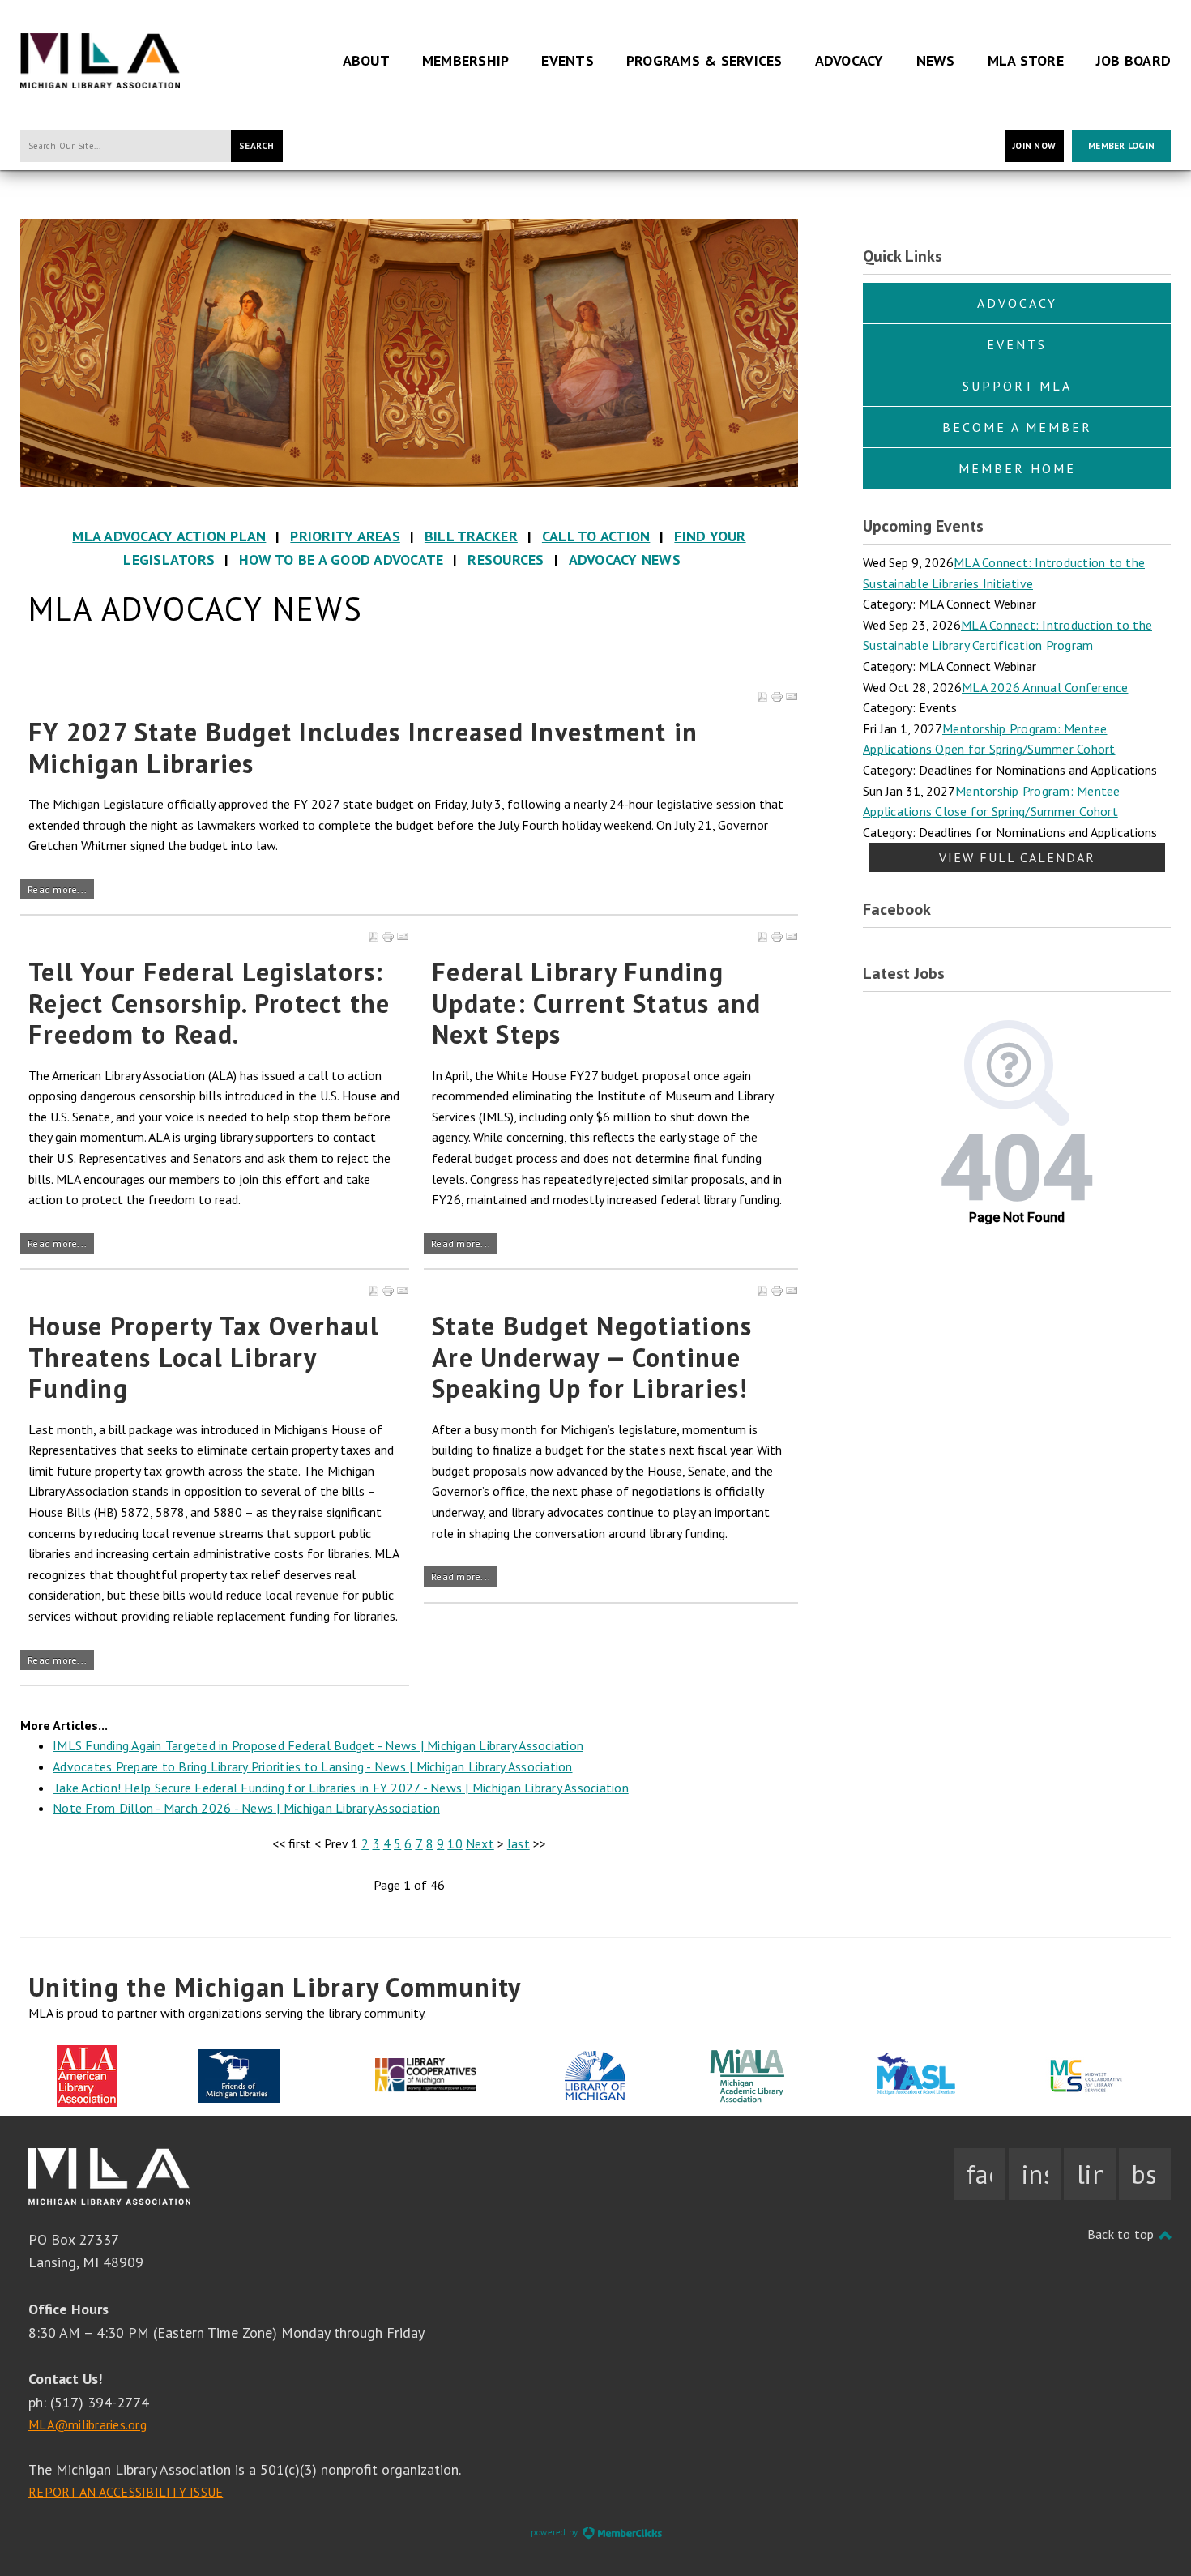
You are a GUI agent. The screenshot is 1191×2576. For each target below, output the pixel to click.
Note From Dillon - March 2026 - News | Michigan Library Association (246, 1808)
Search (257, 146)
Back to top (1123, 2234)
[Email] (792, 697)
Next (480, 1843)
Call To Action (596, 536)
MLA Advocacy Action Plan (169, 536)
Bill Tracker (471, 536)
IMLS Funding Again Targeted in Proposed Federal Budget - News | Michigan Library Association (318, 1745)
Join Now (1034, 146)
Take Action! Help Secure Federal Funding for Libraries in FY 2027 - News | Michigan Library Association (341, 1788)
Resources (506, 560)
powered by (556, 2532)
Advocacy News (625, 560)
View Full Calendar (1017, 857)
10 (455, 1843)
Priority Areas (345, 536)
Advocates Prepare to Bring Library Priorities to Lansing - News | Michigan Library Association (313, 1766)
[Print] (777, 697)
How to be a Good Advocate (341, 560)
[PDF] (762, 697)
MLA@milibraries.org (88, 2424)
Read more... (57, 889)
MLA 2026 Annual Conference (1045, 687)
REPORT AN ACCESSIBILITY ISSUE (126, 2492)
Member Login (1121, 146)
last (519, 1843)
